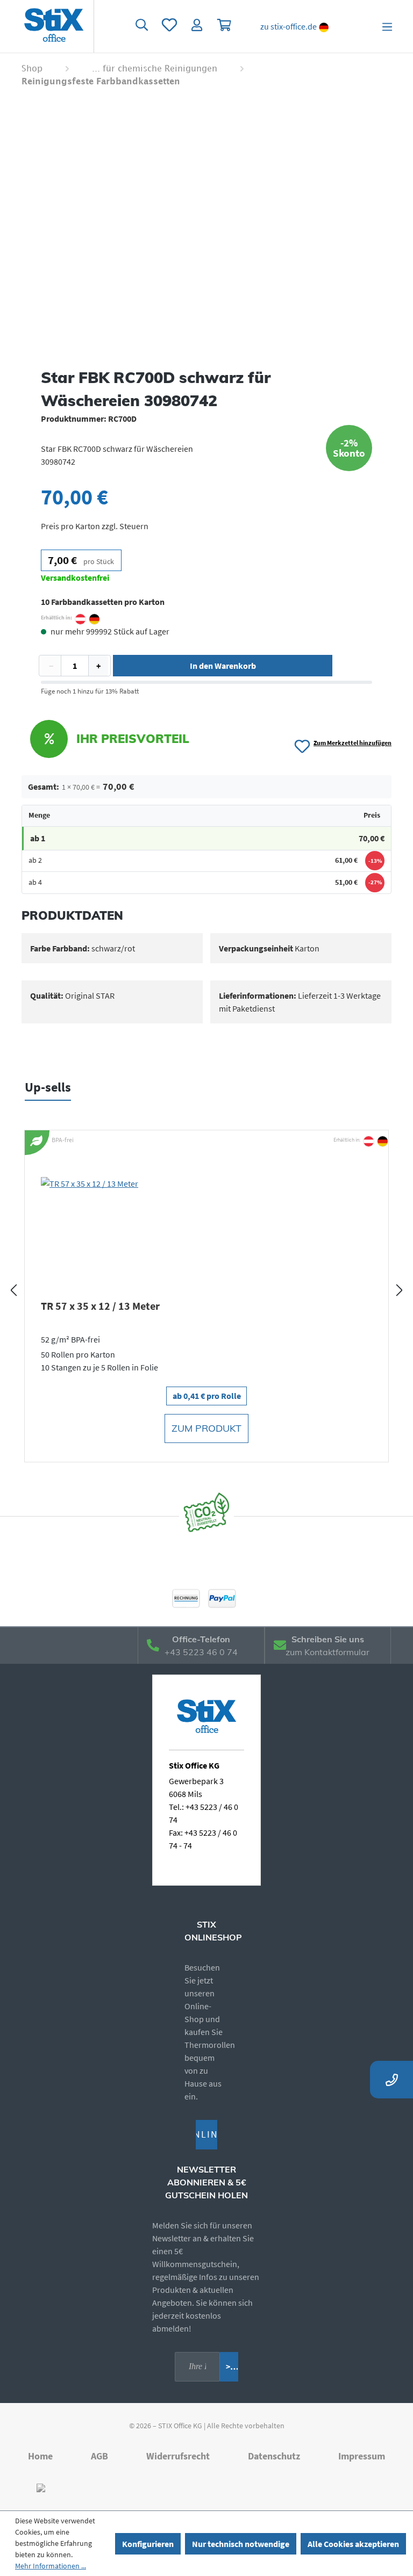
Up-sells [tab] (48, 1087)
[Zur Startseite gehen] (54, 26)
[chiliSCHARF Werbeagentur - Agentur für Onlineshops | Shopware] (41, 2487)
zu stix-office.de (289, 26)
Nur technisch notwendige (241, 2544)
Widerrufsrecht (178, 2456)
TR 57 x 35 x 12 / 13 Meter (100, 1306)
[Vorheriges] (13, 1290)
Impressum (362, 2456)
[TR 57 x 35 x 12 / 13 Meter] (206, 1231)
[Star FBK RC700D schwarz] (206, 233)
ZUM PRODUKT (206, 1428)
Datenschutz (274, 2456)
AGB (99, 2456)
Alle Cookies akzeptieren (353, 2544)
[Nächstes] (400, 1290)
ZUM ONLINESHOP (207, 2134)
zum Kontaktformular (327, 1652)
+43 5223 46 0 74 (201, 1652)
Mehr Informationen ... (51, 2566)
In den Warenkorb (223, 666)
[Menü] (387, 26)
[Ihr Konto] (197, 26)
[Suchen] (141, 26)
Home (40, 2456)
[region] (206, 233)
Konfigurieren (148, 2544)
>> (230, 2366)
